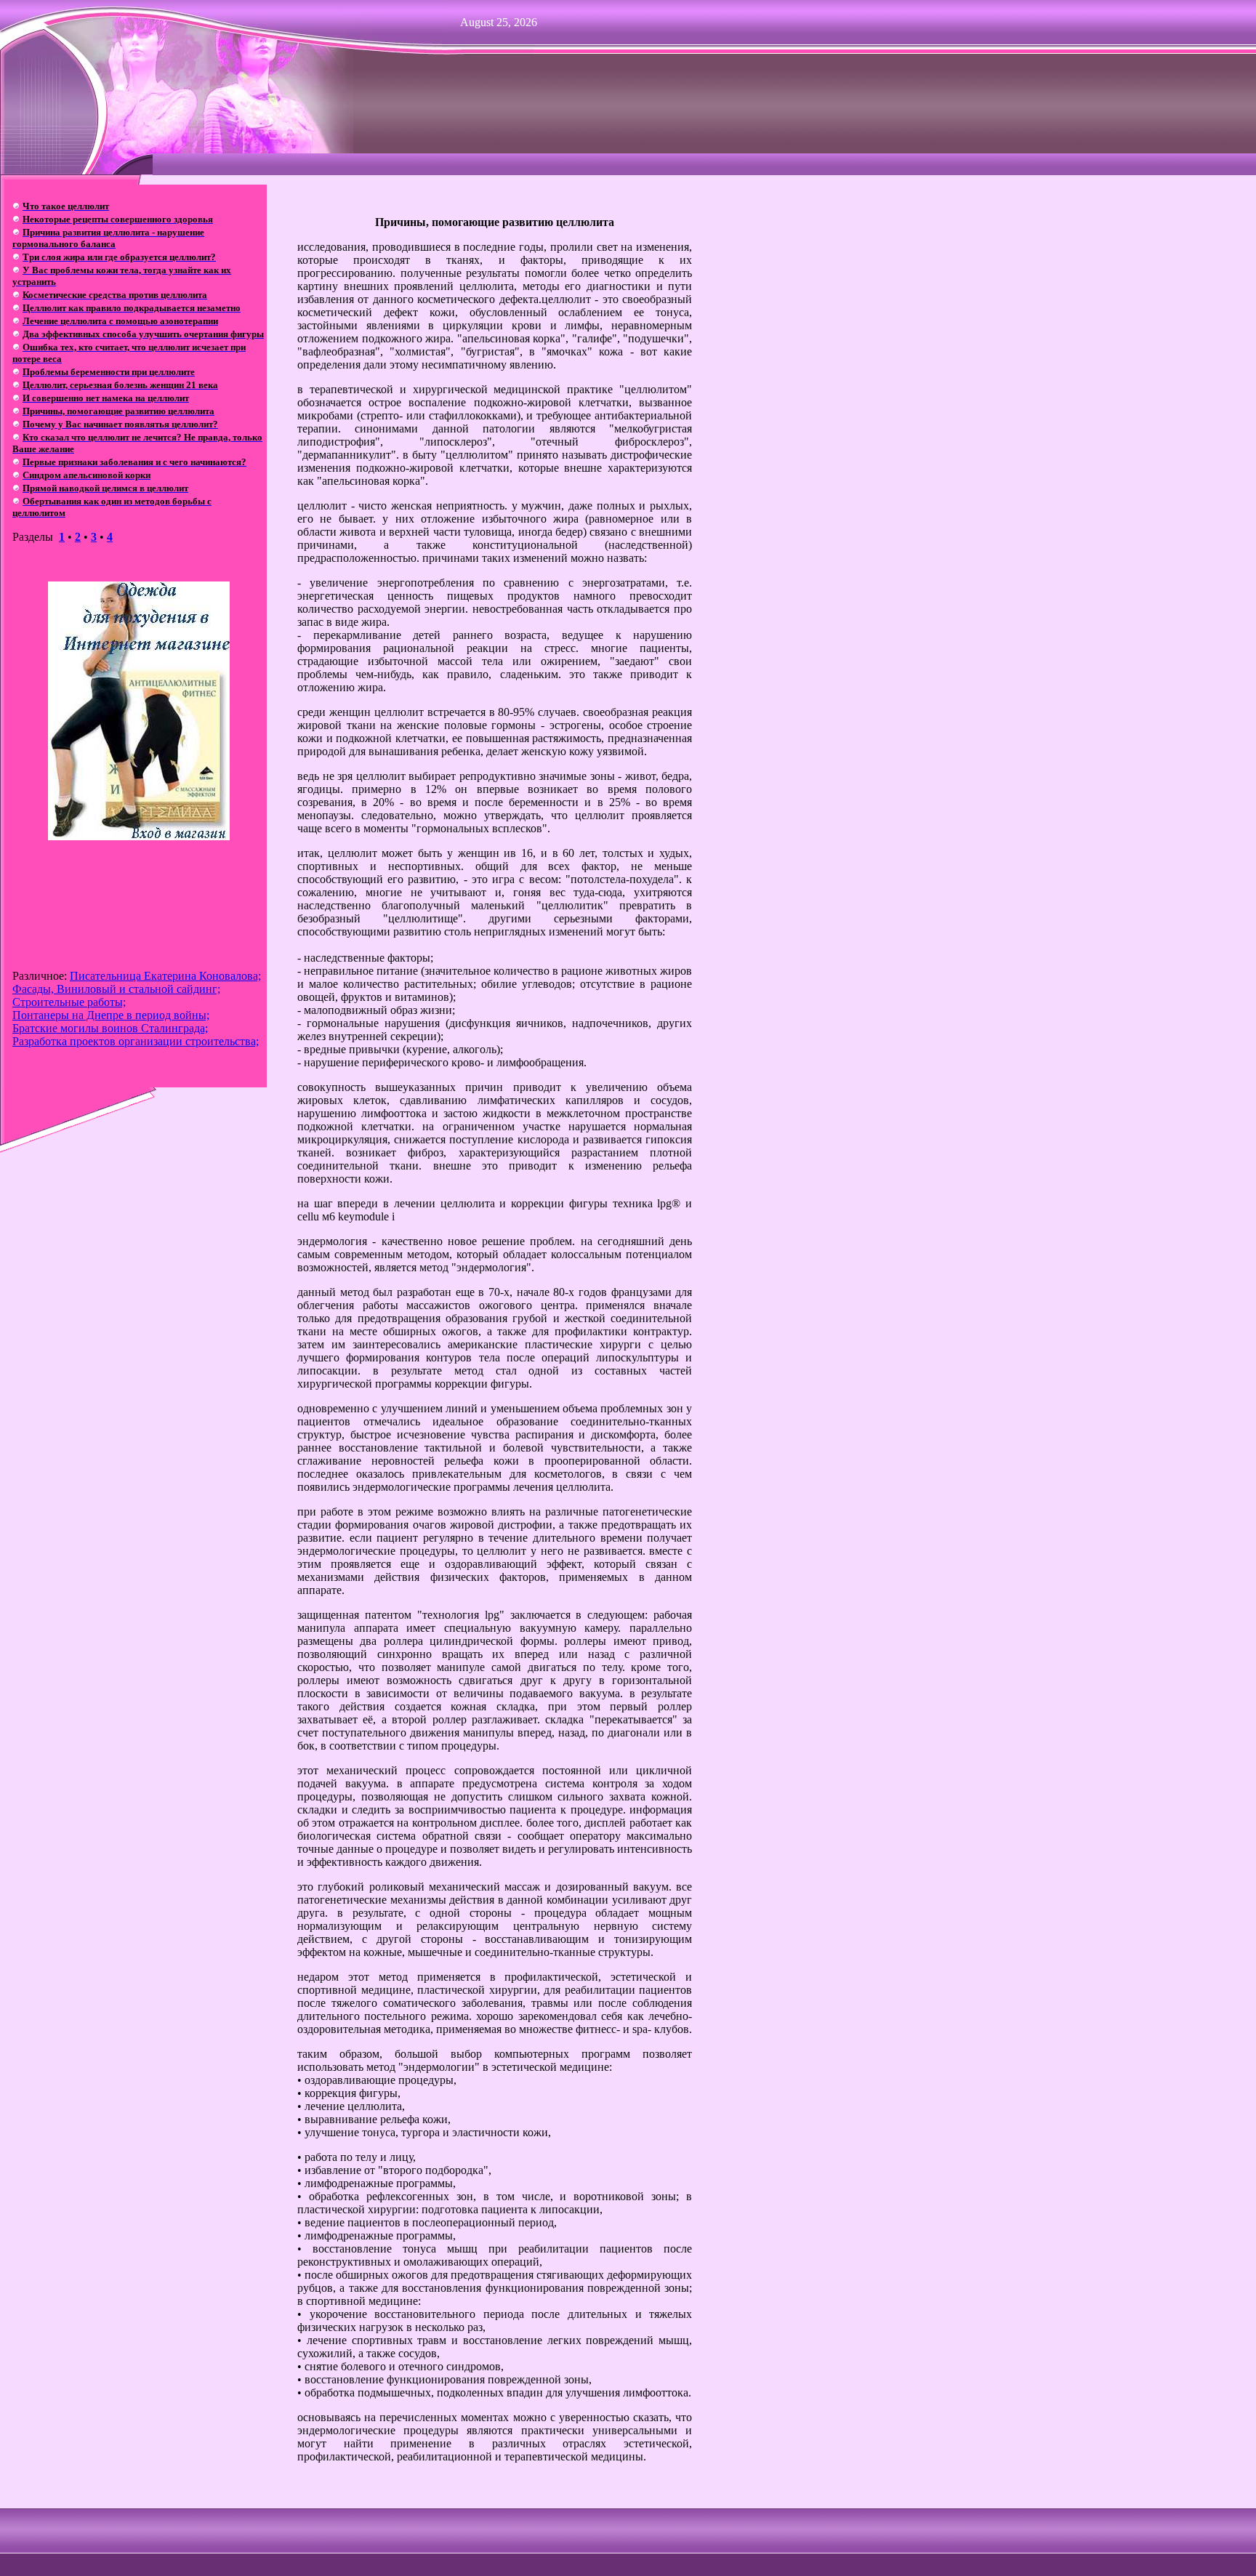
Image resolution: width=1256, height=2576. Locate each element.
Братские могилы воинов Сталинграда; (110, 1028)
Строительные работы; (69, 1002)
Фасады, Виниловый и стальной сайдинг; (116, 989)
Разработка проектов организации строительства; (136, 1041)
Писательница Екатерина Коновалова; (165, 976)
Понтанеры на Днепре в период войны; (111, 1015)
